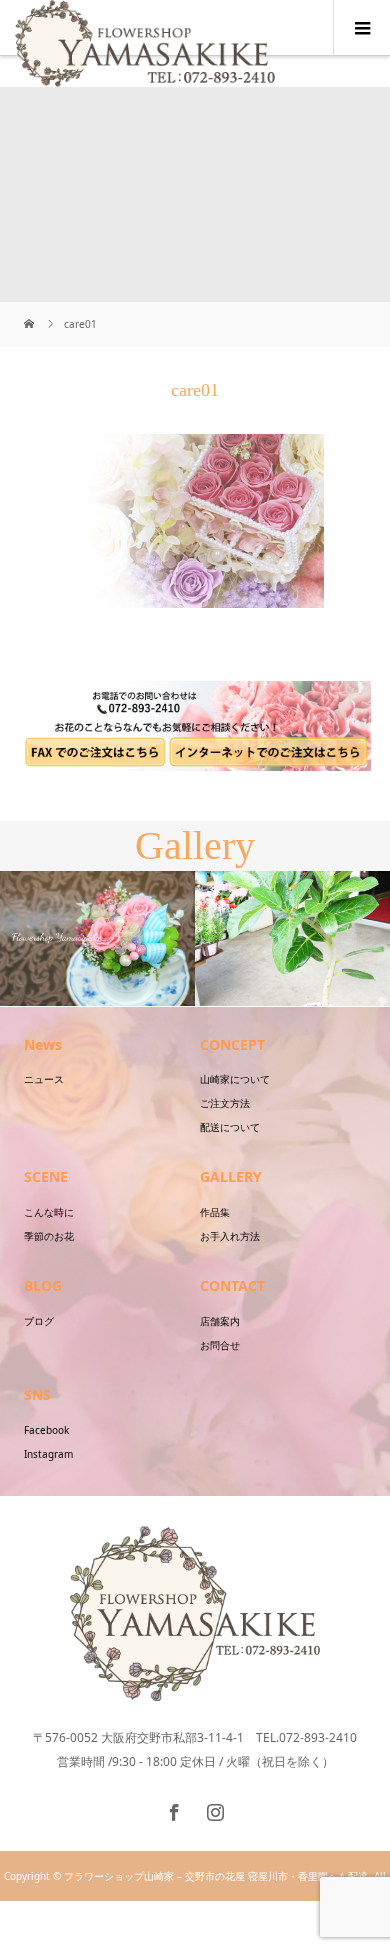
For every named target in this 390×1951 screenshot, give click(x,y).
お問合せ (220, 1345)
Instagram (48, 1454)
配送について (230, 1127)
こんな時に (49, 1212)
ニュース (44, 1079)
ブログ (39, 1321)
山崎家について (235, 1079)
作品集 (215, 1212)
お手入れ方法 (230, 1236)
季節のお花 (49, 1236)
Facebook (46, 1430)
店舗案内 (220, 1321)
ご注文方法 (225, 1103)
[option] (97, 938)
